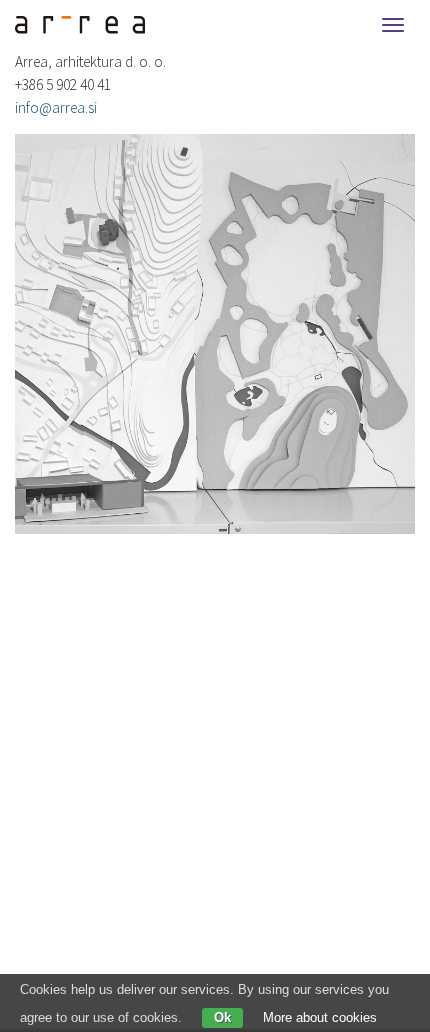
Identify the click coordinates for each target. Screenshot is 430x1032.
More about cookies (320, 1017)
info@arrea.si (56, 107)
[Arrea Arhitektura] (72, 25)
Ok (222, 1017)
